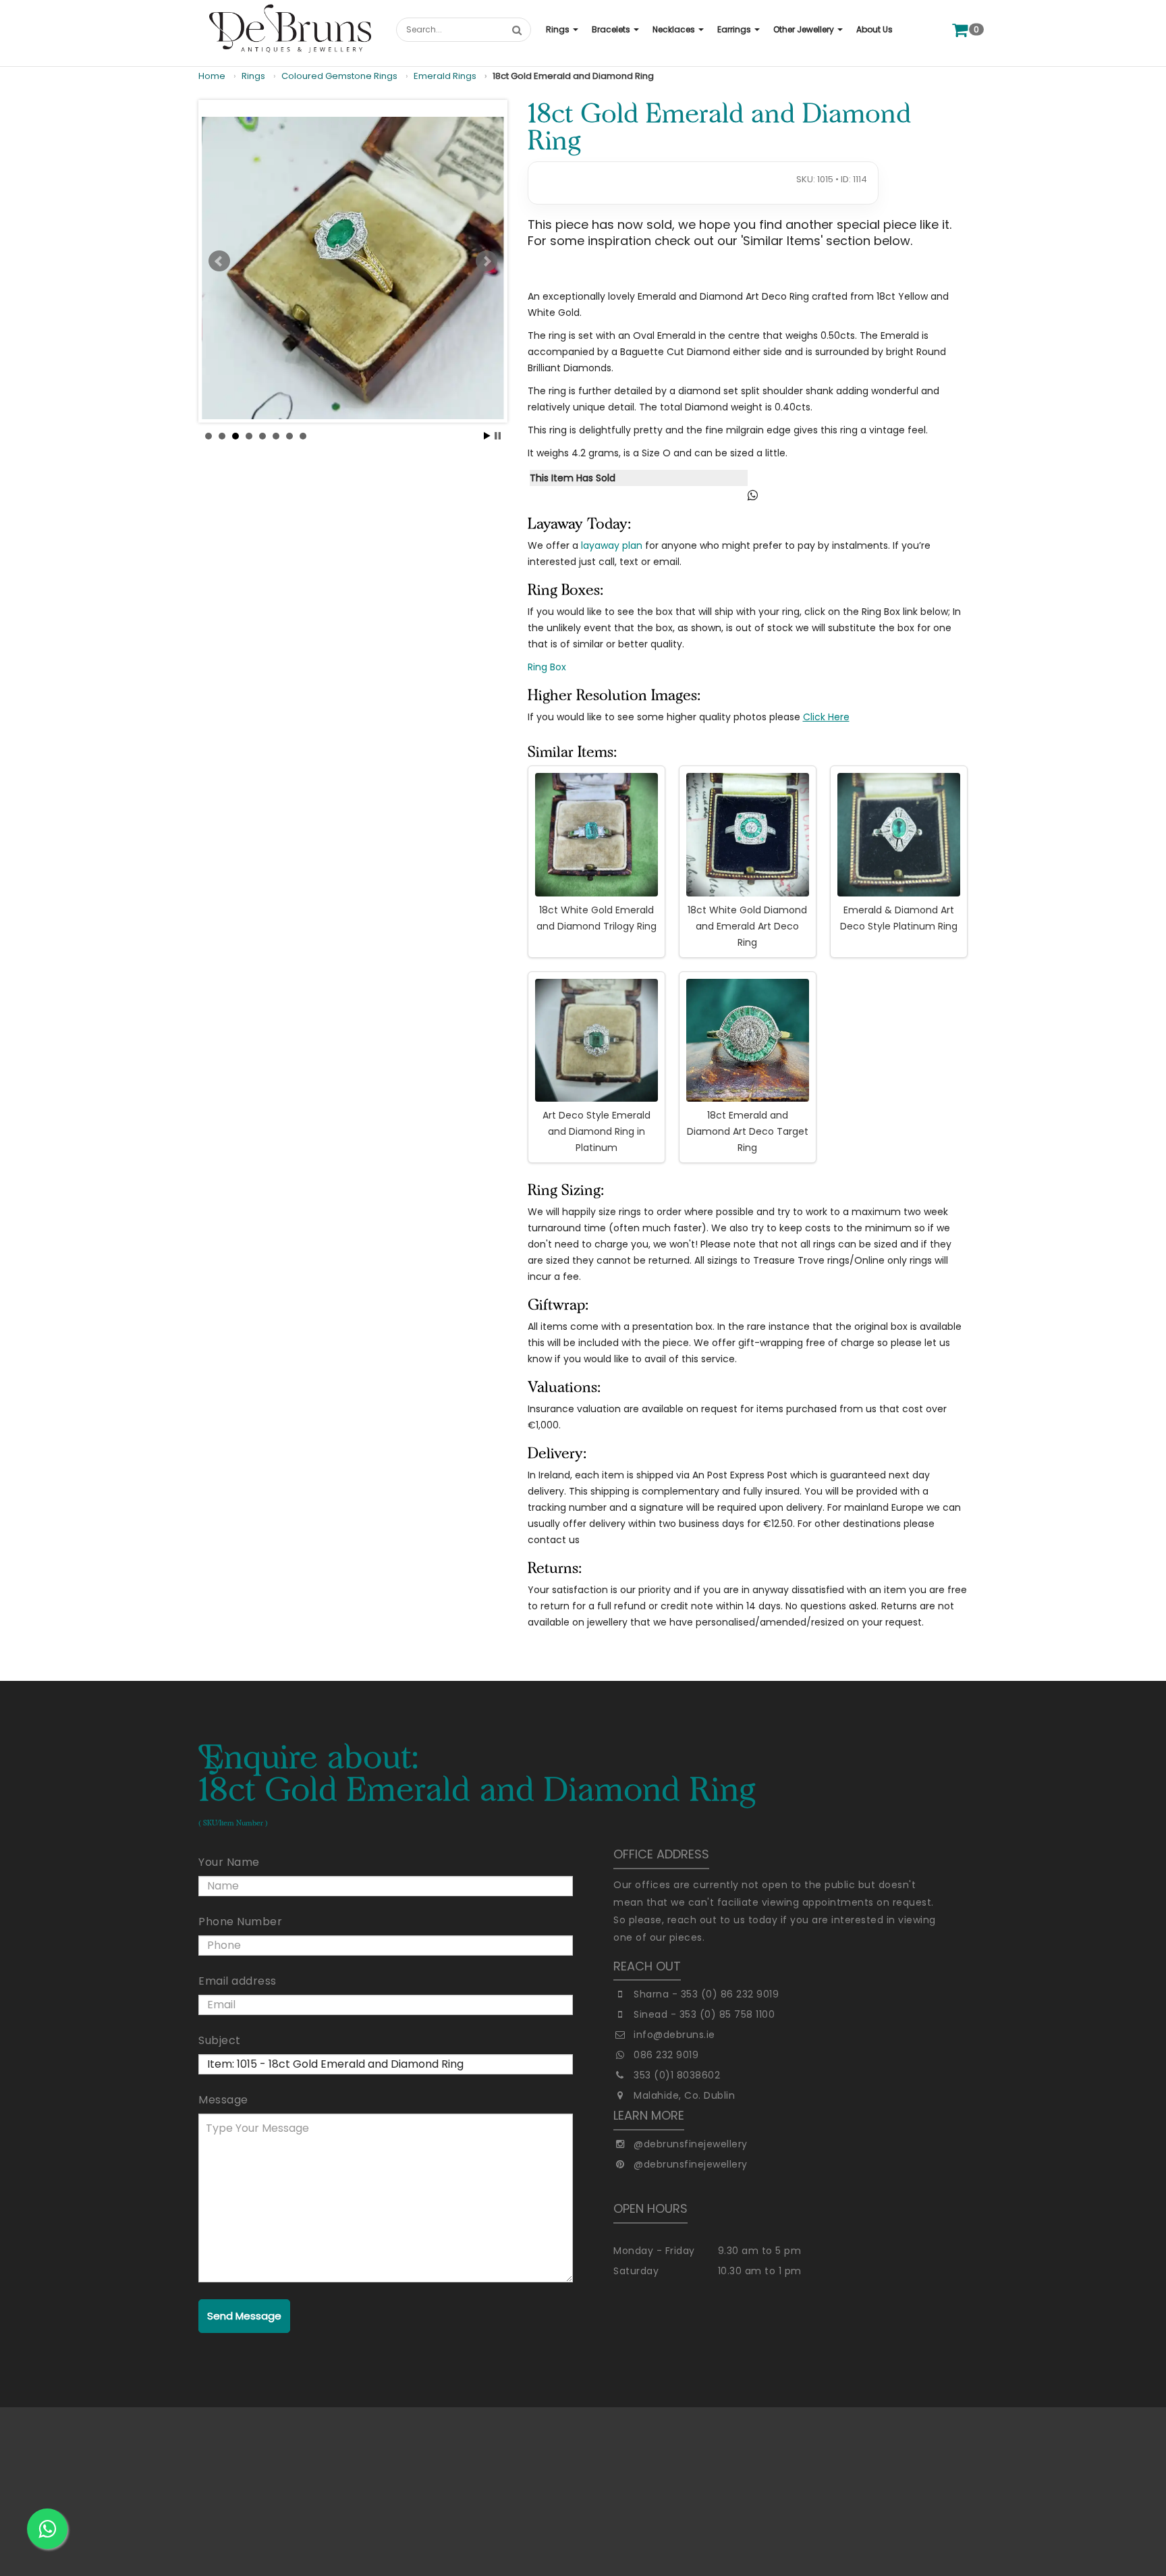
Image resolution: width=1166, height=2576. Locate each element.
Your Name (229, 1862)
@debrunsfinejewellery (691, 2144)
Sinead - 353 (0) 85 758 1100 (704, 2014)
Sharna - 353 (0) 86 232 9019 (706, 1994)
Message (223, 2100)
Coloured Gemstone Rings (339, 76)
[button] (562, 30)
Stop (498, 436)
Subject (220, 2040)
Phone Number (240, 1922)
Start (487, 436)
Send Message (244, 2316)
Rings (253, 76)
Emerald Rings (445, 76)
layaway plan (612, 545)
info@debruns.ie (674, 2035)
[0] (960, 29)
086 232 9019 (666, 2055)
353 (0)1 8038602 (677, 2075)
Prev (219, 261)
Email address (238, 1981)
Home (212, 76)
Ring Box (547, 667)
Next (487, 261)
